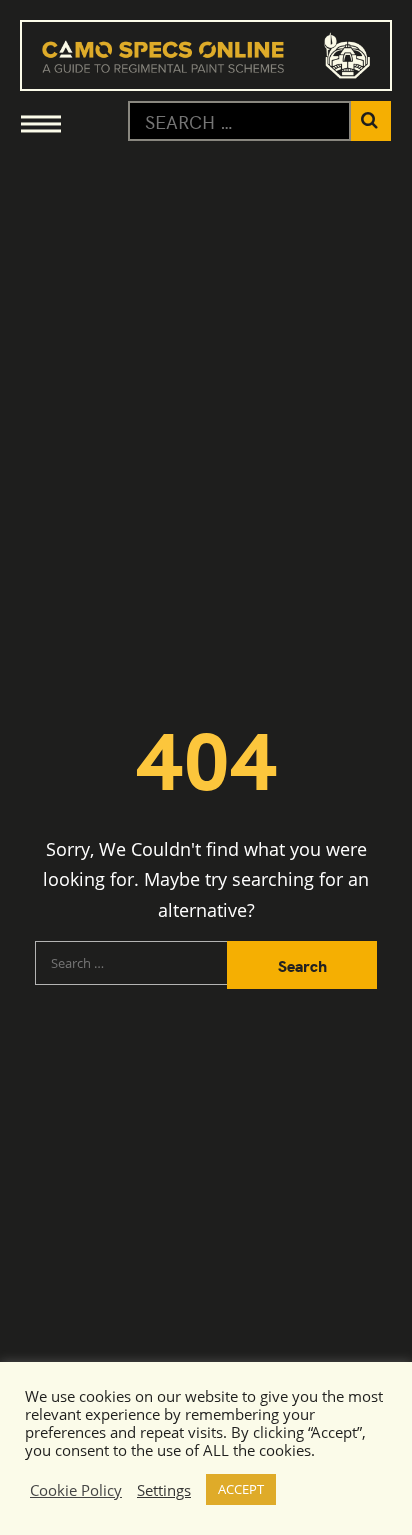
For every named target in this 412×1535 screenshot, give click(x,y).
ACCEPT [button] (241, 1489)
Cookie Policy (76, 1490)
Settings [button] (164, 1490)
